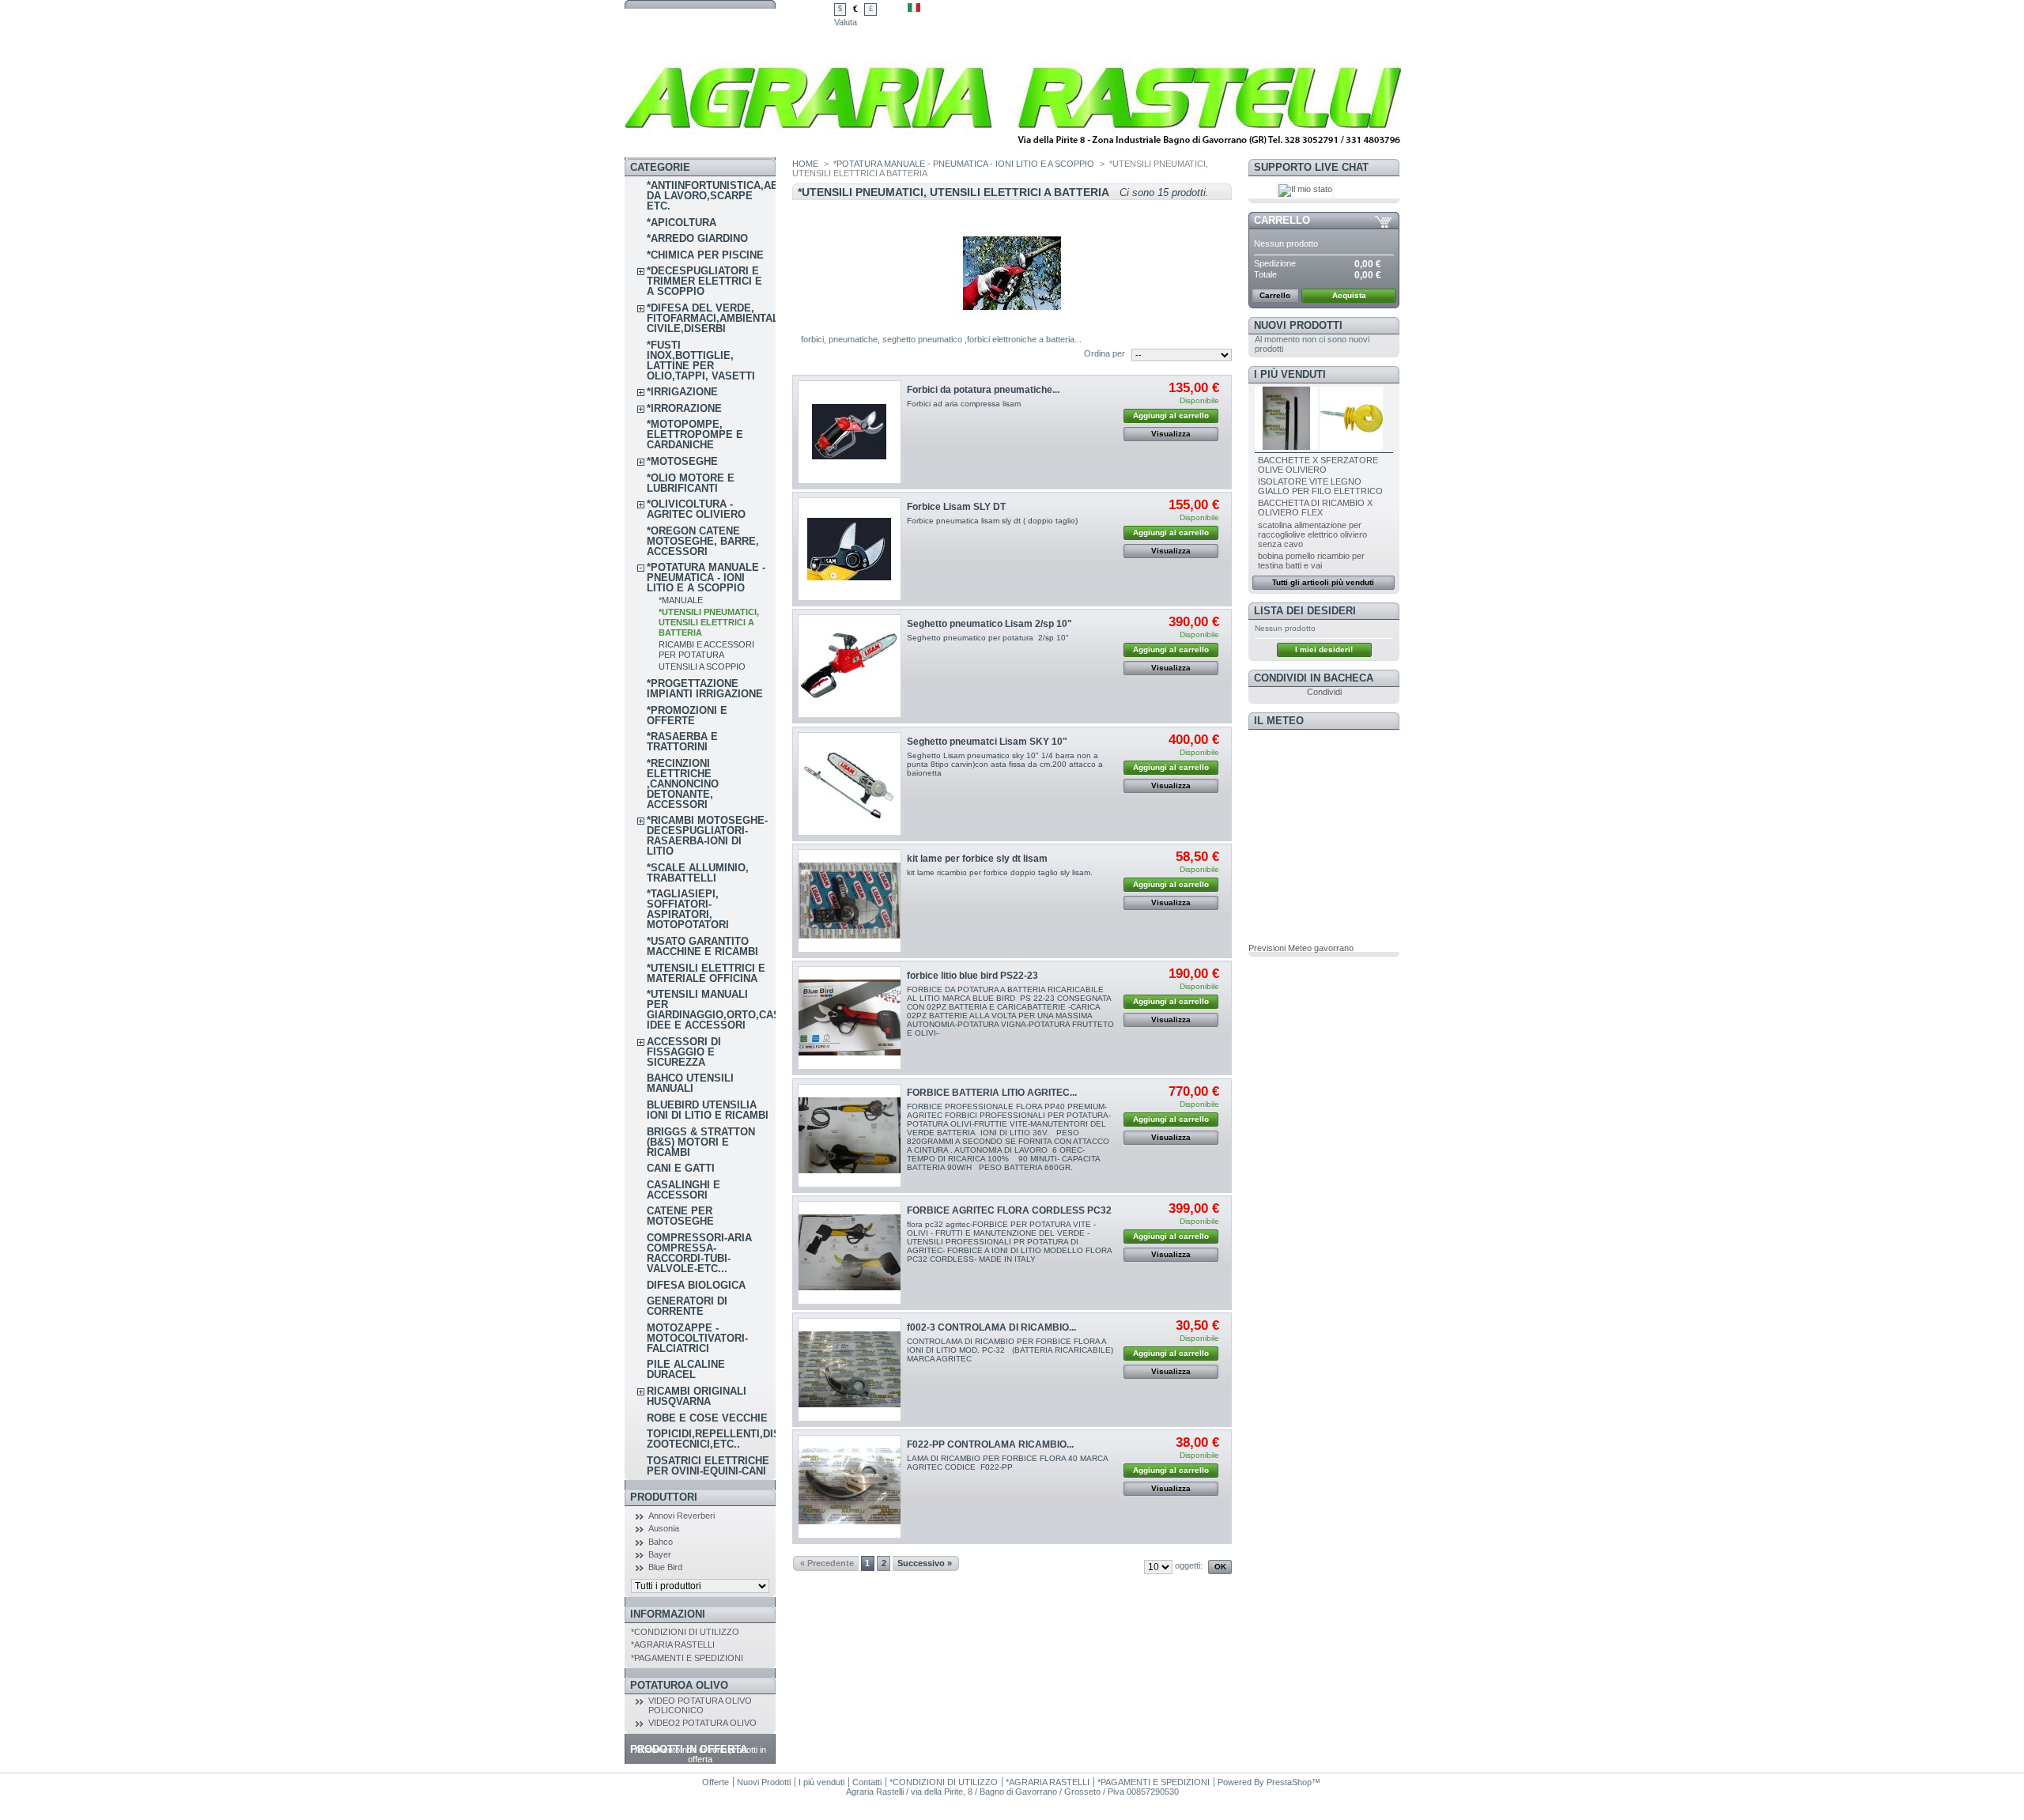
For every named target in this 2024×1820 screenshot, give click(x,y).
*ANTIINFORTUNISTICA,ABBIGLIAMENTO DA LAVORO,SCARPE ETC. (748, 196)
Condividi (1324, 692)
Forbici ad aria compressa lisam (964, 404)
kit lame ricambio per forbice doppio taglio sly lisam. (1000, 872)
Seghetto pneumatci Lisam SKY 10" (987, 742)
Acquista (1349, 295)
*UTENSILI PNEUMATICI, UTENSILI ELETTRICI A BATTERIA (709, 622)
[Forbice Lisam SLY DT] (850, 549)
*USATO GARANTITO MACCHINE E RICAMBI (702, 946)
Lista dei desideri (1305, 611)
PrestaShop (1289, 1782)
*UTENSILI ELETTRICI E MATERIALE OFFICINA (706, 973)
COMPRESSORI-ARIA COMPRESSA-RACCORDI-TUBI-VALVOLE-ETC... (699, 1253)
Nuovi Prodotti (1298, 325)
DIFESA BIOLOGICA (696, 1285)
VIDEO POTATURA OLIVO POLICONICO (700, 1705)
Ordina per (1105, 353)
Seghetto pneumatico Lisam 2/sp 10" (989, 624)
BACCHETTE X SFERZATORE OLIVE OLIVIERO (1318, 465)
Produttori (664, 1497)
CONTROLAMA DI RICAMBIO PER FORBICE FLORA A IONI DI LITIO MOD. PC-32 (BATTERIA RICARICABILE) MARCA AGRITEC (1010, 1350)
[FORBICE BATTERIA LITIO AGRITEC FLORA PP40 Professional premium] (850, 1136)
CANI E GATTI (681, 1168)
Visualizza (1171, 434)
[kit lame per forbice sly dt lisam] (850, 901)
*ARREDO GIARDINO (697, 238)
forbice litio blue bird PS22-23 (972, 976)
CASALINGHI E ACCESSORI (683, 1190)
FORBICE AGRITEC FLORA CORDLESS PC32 (1009, 1210)
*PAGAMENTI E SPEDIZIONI (687, 1658)
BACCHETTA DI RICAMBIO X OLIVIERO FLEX (1315, 508)
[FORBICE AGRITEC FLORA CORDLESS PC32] (850, 1253)
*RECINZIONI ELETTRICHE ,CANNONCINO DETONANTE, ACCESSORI (683, 784)
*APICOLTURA (682, 223)
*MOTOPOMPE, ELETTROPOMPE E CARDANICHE (695, 434)
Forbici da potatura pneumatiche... (983, 390)
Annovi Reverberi (682, 1516)
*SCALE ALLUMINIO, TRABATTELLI (698, 873)
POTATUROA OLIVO (679, 1685)
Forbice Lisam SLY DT (956, 507)
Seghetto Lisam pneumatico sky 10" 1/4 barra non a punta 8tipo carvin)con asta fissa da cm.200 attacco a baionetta (1005, 764)
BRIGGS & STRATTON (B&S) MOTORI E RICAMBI (701, 1142)
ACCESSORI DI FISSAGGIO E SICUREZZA (684, 1052)
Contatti (867, 1782)
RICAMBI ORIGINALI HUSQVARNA (697, 1396)
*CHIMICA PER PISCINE (705, 255)
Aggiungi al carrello (1171, 415)
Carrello (1282, 220)
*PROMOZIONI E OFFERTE (687, 716)
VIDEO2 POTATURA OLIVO (702, 1723)
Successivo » (925, 1563)
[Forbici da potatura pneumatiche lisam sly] (850, 432)
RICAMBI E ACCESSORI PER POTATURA (706, 649)
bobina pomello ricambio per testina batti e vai (1311, 561)
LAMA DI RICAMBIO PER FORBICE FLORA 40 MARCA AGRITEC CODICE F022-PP (1007, 1463)
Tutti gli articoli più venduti (1323, 582)
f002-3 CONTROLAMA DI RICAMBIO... (991, 1327)
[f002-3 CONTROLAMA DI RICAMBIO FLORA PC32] (850, 1370)
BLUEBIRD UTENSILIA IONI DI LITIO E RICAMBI (708, 1110)
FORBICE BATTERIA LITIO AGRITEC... (992, 1093)
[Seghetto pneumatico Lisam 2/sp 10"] (850, 666)
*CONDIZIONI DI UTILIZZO (685, 1632)
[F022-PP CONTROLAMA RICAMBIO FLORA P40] (850, 1487)
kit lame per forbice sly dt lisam (977, 859)
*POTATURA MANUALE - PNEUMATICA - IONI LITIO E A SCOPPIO (706, 578)
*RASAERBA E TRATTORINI (682, 742)
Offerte (716, 1782)
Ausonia (664, 1528)
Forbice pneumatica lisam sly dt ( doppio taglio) (992, 521)
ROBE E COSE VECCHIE (707, 1418)
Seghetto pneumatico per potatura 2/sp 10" (988, 638)
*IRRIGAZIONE (682, 392)
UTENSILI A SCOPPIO (702, 666)
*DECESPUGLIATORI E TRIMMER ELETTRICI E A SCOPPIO (704, 281)
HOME (805, 164)
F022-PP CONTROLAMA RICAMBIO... (990, 1444)
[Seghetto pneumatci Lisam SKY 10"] (850, 784)
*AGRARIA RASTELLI (673, 1644)
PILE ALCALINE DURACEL (686, 1369)
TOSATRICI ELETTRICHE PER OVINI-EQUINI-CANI (708, 1466)
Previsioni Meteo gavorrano (1301, 948)
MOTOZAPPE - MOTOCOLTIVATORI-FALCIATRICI (697, 1338)
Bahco (661, 1542)
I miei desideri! (1324, 649)
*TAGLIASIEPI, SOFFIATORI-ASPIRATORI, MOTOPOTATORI (688, 909)
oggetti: (1189, 1565)
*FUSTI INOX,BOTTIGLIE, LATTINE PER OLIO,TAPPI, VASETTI (701, 361)
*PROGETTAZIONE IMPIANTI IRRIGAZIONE (705, 689)
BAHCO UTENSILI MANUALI (690, 1083)
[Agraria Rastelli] (1013, 154)
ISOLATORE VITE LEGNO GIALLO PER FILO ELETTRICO (1320, 486)
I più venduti (1290, 374)
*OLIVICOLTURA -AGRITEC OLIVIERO (696, 509)
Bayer (660, 1554)
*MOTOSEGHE (682, 461)
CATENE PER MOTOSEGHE (680, 1216)
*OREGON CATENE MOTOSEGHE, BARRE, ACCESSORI (703, 541)
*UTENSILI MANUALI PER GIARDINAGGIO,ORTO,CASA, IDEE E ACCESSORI (719, 1010)
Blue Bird (665, 1567)
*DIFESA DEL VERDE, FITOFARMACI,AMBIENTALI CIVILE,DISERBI (714, 318)
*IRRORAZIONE (684, 408)
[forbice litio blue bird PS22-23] (850, 1018)
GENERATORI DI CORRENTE (687, 1306)
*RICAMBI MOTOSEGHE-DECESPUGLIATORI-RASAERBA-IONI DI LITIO (707, 836)
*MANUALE (681, 600)
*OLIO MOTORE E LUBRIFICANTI (691, 483)
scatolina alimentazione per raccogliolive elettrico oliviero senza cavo (1312, 534)
